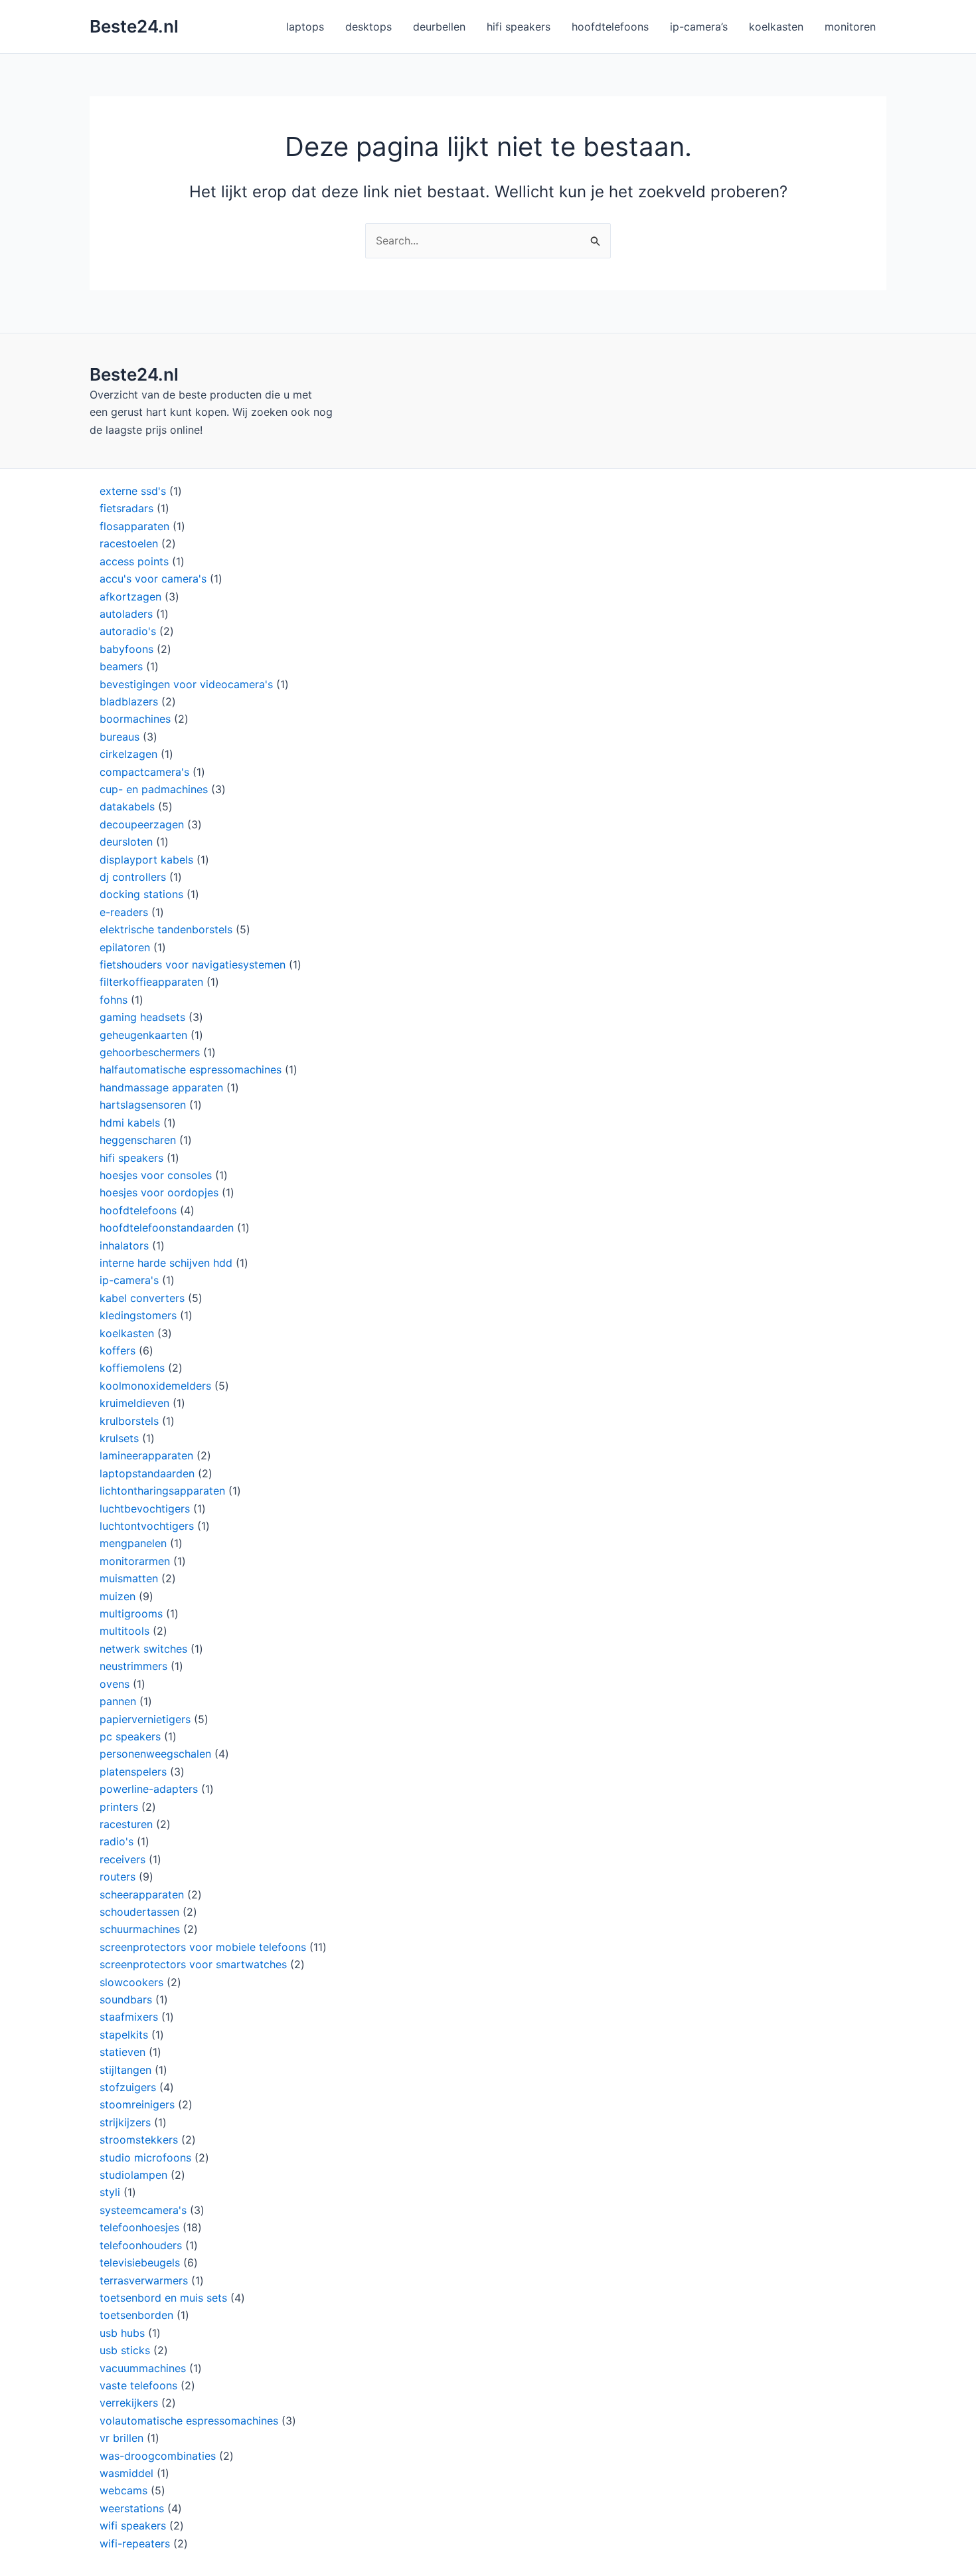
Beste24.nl (134, 26)
